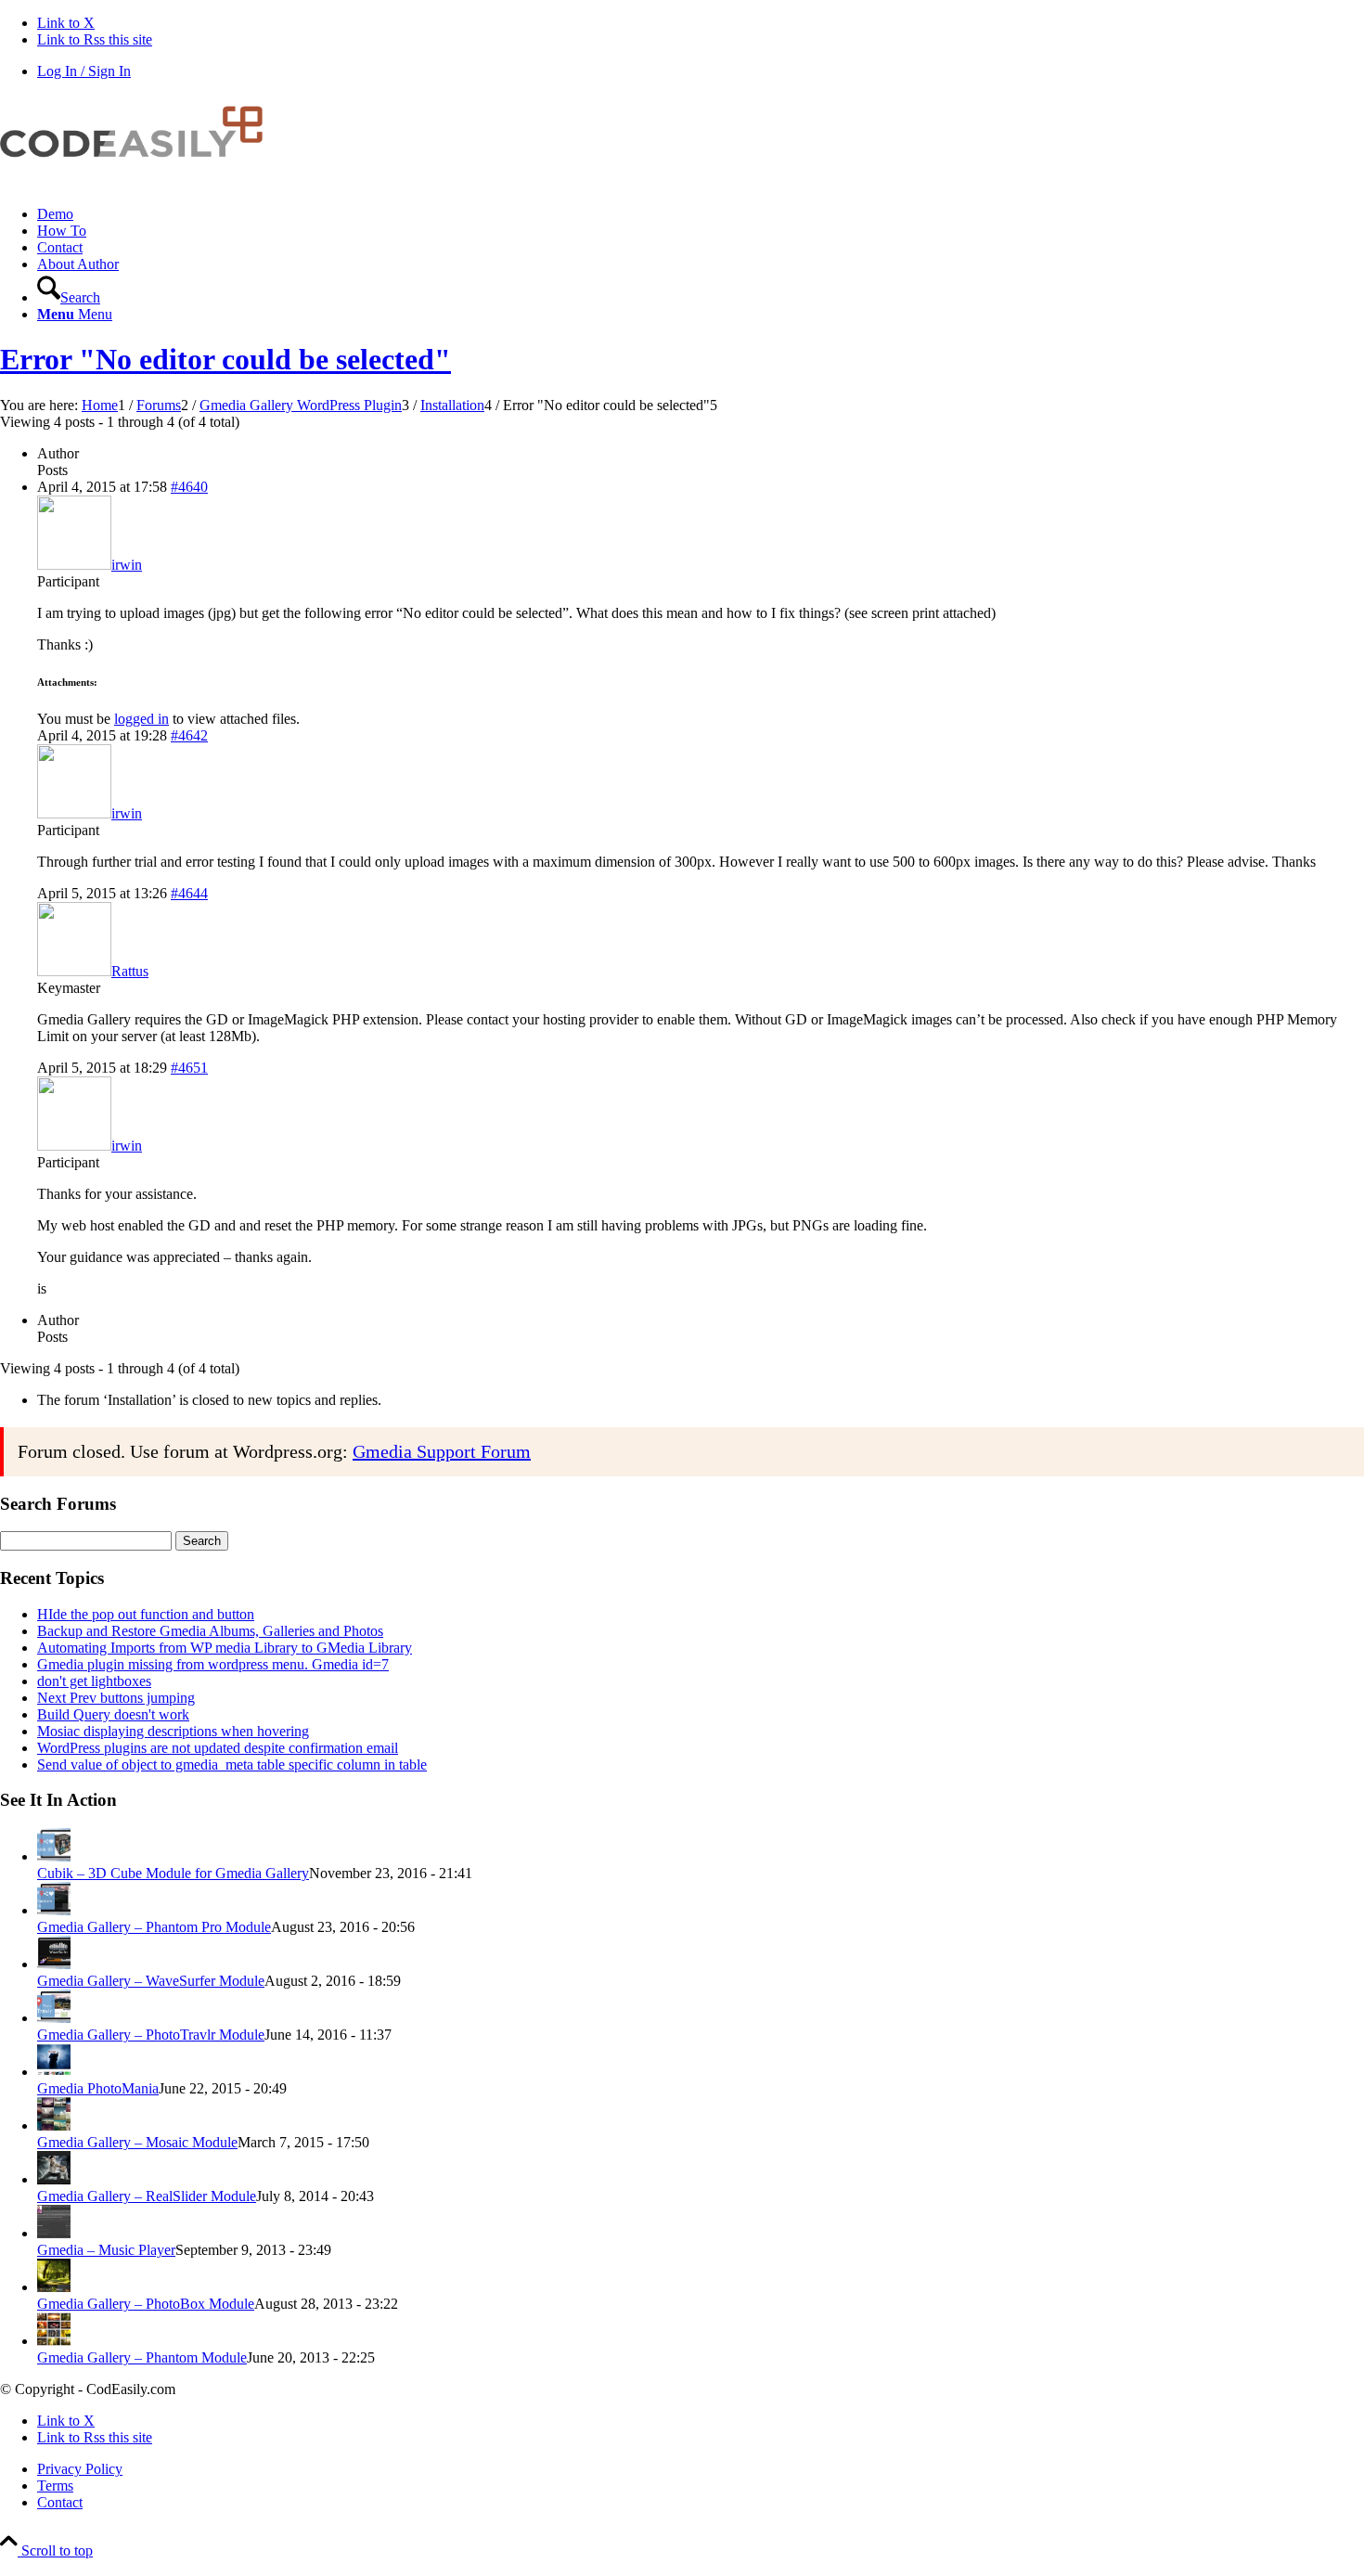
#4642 (189, 735)
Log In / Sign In (84, 71)
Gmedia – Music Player (106, 2250)
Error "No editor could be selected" (225, 359)
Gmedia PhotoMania (98, 2088)
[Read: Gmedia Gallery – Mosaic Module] (54, 2125)
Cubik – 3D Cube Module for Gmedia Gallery (173, 1873)
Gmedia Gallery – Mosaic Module (137, 2142)
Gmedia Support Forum (442, 1451)
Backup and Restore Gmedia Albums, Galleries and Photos (210, 1631)
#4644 (189, 893)
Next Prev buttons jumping (116, 1698)
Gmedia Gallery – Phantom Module (142, 2357)
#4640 (189, 487)
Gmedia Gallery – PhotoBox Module (146, 2304)
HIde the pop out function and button (146, 1614)
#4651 (189, 1068)
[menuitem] (701, 214)
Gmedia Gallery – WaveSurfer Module (151, 1981)
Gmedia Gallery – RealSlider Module (147, 2196)
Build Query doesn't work (113, 1714)
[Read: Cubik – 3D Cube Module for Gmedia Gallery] (54, 1856)
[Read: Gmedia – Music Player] (54, 2233)
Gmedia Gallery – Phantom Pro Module (154, 1927)
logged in (142, 719)
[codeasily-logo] (139, 182)
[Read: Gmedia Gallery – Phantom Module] (54, 2341)
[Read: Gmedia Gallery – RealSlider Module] (54, 2179)
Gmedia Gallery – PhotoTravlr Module (151, 2035)
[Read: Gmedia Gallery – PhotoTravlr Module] (54, 2018)
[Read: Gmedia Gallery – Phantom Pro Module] (54, 1910)
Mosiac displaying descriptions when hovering (173, 1731)
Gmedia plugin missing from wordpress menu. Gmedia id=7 (213, 1664)
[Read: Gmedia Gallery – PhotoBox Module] (54, 2287)
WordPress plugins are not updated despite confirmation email (218, 1748)
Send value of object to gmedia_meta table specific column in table (232, 1765)
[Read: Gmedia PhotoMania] (54, 2072)
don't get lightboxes (94, 1681)
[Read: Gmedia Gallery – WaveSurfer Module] (54, 1964)
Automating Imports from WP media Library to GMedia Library (225, 1648)
